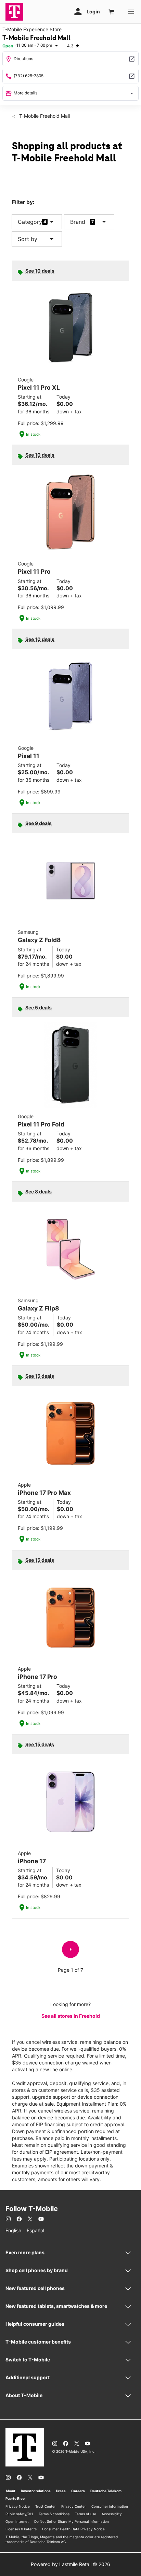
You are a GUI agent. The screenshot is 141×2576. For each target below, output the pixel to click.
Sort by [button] (37, 239)
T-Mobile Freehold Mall (44, 116)
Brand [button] (78, 222)
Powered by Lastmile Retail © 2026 (70, 2564)
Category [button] (30, 222)
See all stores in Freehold (71, 2016)
